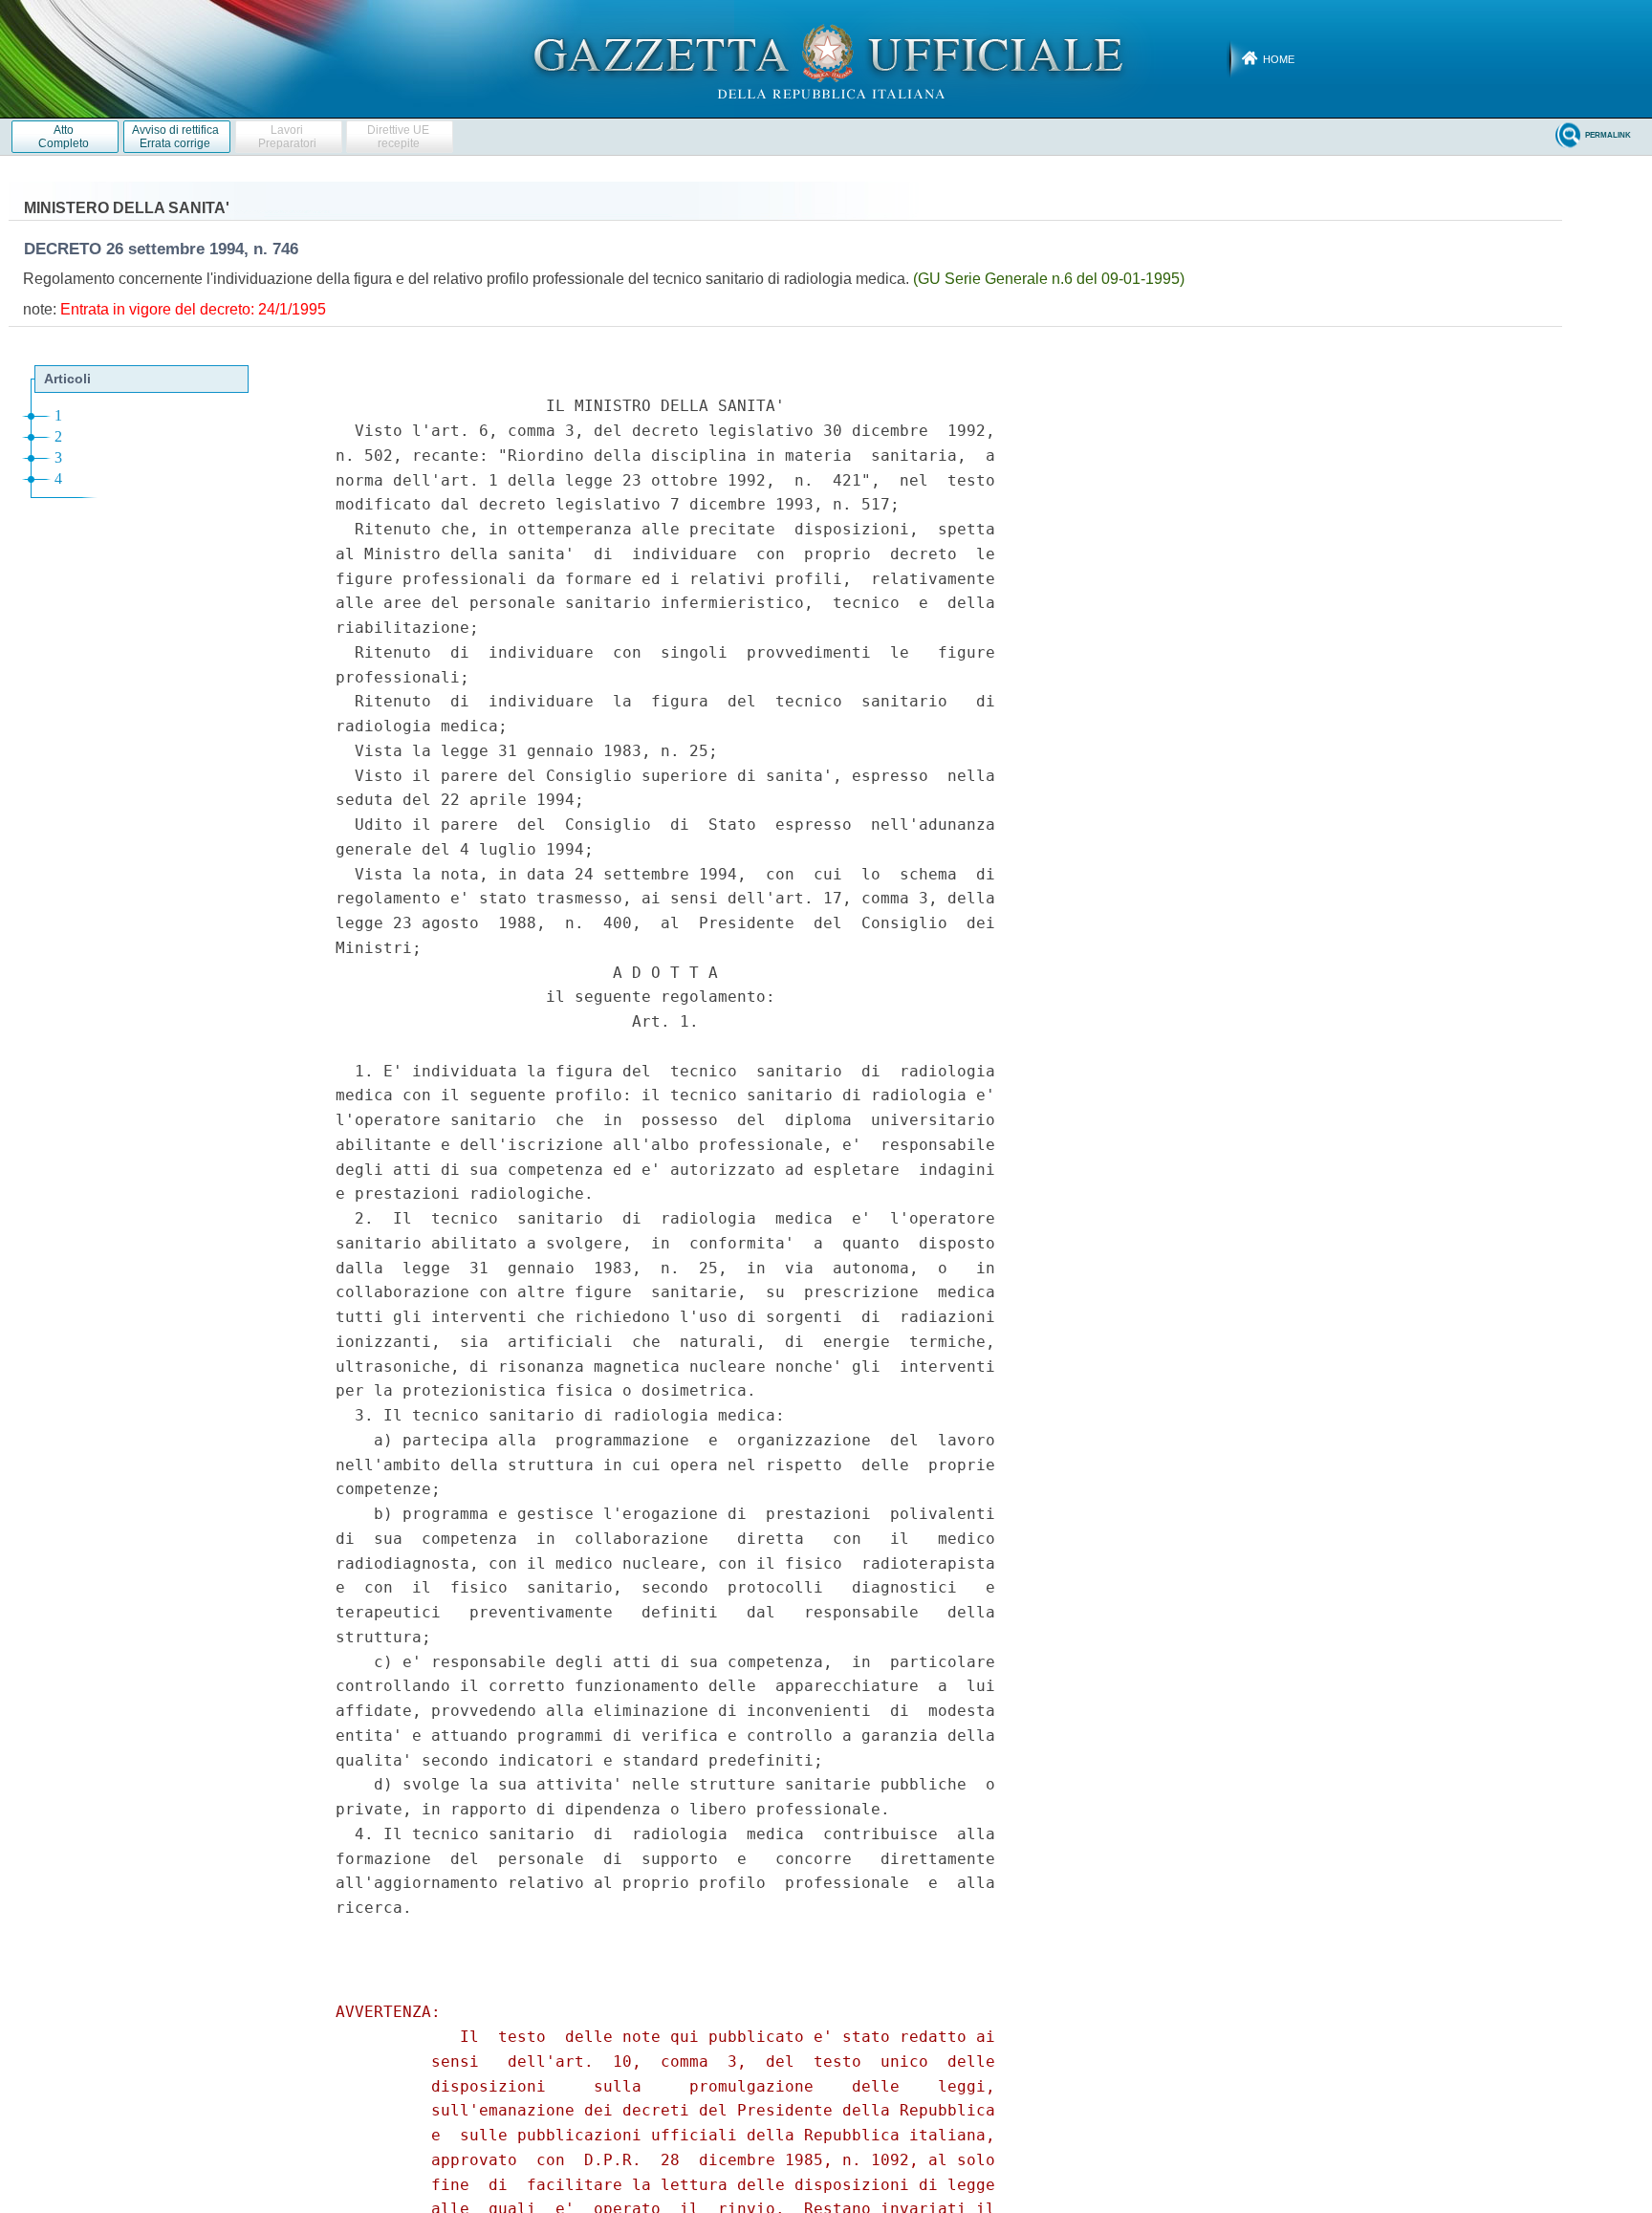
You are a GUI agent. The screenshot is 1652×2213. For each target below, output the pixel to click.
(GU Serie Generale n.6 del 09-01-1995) (1049, 279)
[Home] (826, 58)
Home (1279, 59)
